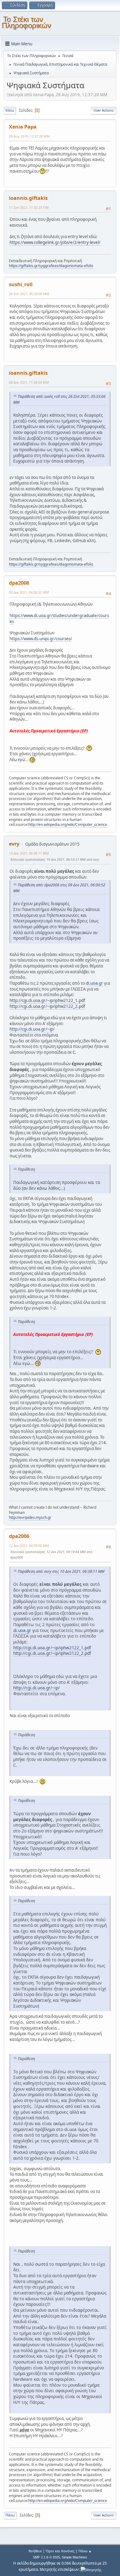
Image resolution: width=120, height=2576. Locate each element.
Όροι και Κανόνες (60, 2551)
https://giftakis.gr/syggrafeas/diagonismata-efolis (51, 266)
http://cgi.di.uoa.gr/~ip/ (32, 1029)
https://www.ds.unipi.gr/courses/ (41, 639)
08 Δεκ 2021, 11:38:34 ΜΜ (29, 382)
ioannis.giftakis (28, 198)
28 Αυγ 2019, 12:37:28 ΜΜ (29, 136)
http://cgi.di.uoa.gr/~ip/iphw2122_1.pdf (47, 1000)
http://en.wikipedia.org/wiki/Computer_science (68, 824)
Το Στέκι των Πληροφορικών (26, 22)
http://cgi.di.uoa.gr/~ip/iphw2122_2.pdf (47, 1006)
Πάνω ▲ (85, 2551)
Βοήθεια (35, 2551)
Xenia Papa (23, 127)
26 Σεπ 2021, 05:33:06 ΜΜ (29, 294)
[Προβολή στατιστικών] (91, 2569)
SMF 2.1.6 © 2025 (46, 2557)
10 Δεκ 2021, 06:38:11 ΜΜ (29, 853)
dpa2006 (19, 583)
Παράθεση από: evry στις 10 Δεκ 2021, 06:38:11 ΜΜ (61, 1571)
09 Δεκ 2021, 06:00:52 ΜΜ (29, 592)
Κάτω (10, 110)
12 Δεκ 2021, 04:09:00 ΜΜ (29, 1546)
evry (14, 844)
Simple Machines (74, 2557)
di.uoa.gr (94, 983)
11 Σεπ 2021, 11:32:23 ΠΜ (29, 207)
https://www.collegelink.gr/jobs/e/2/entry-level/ (55, 242)
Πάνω (10, 2515)
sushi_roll (21, 284)
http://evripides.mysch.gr (30, 1517)
